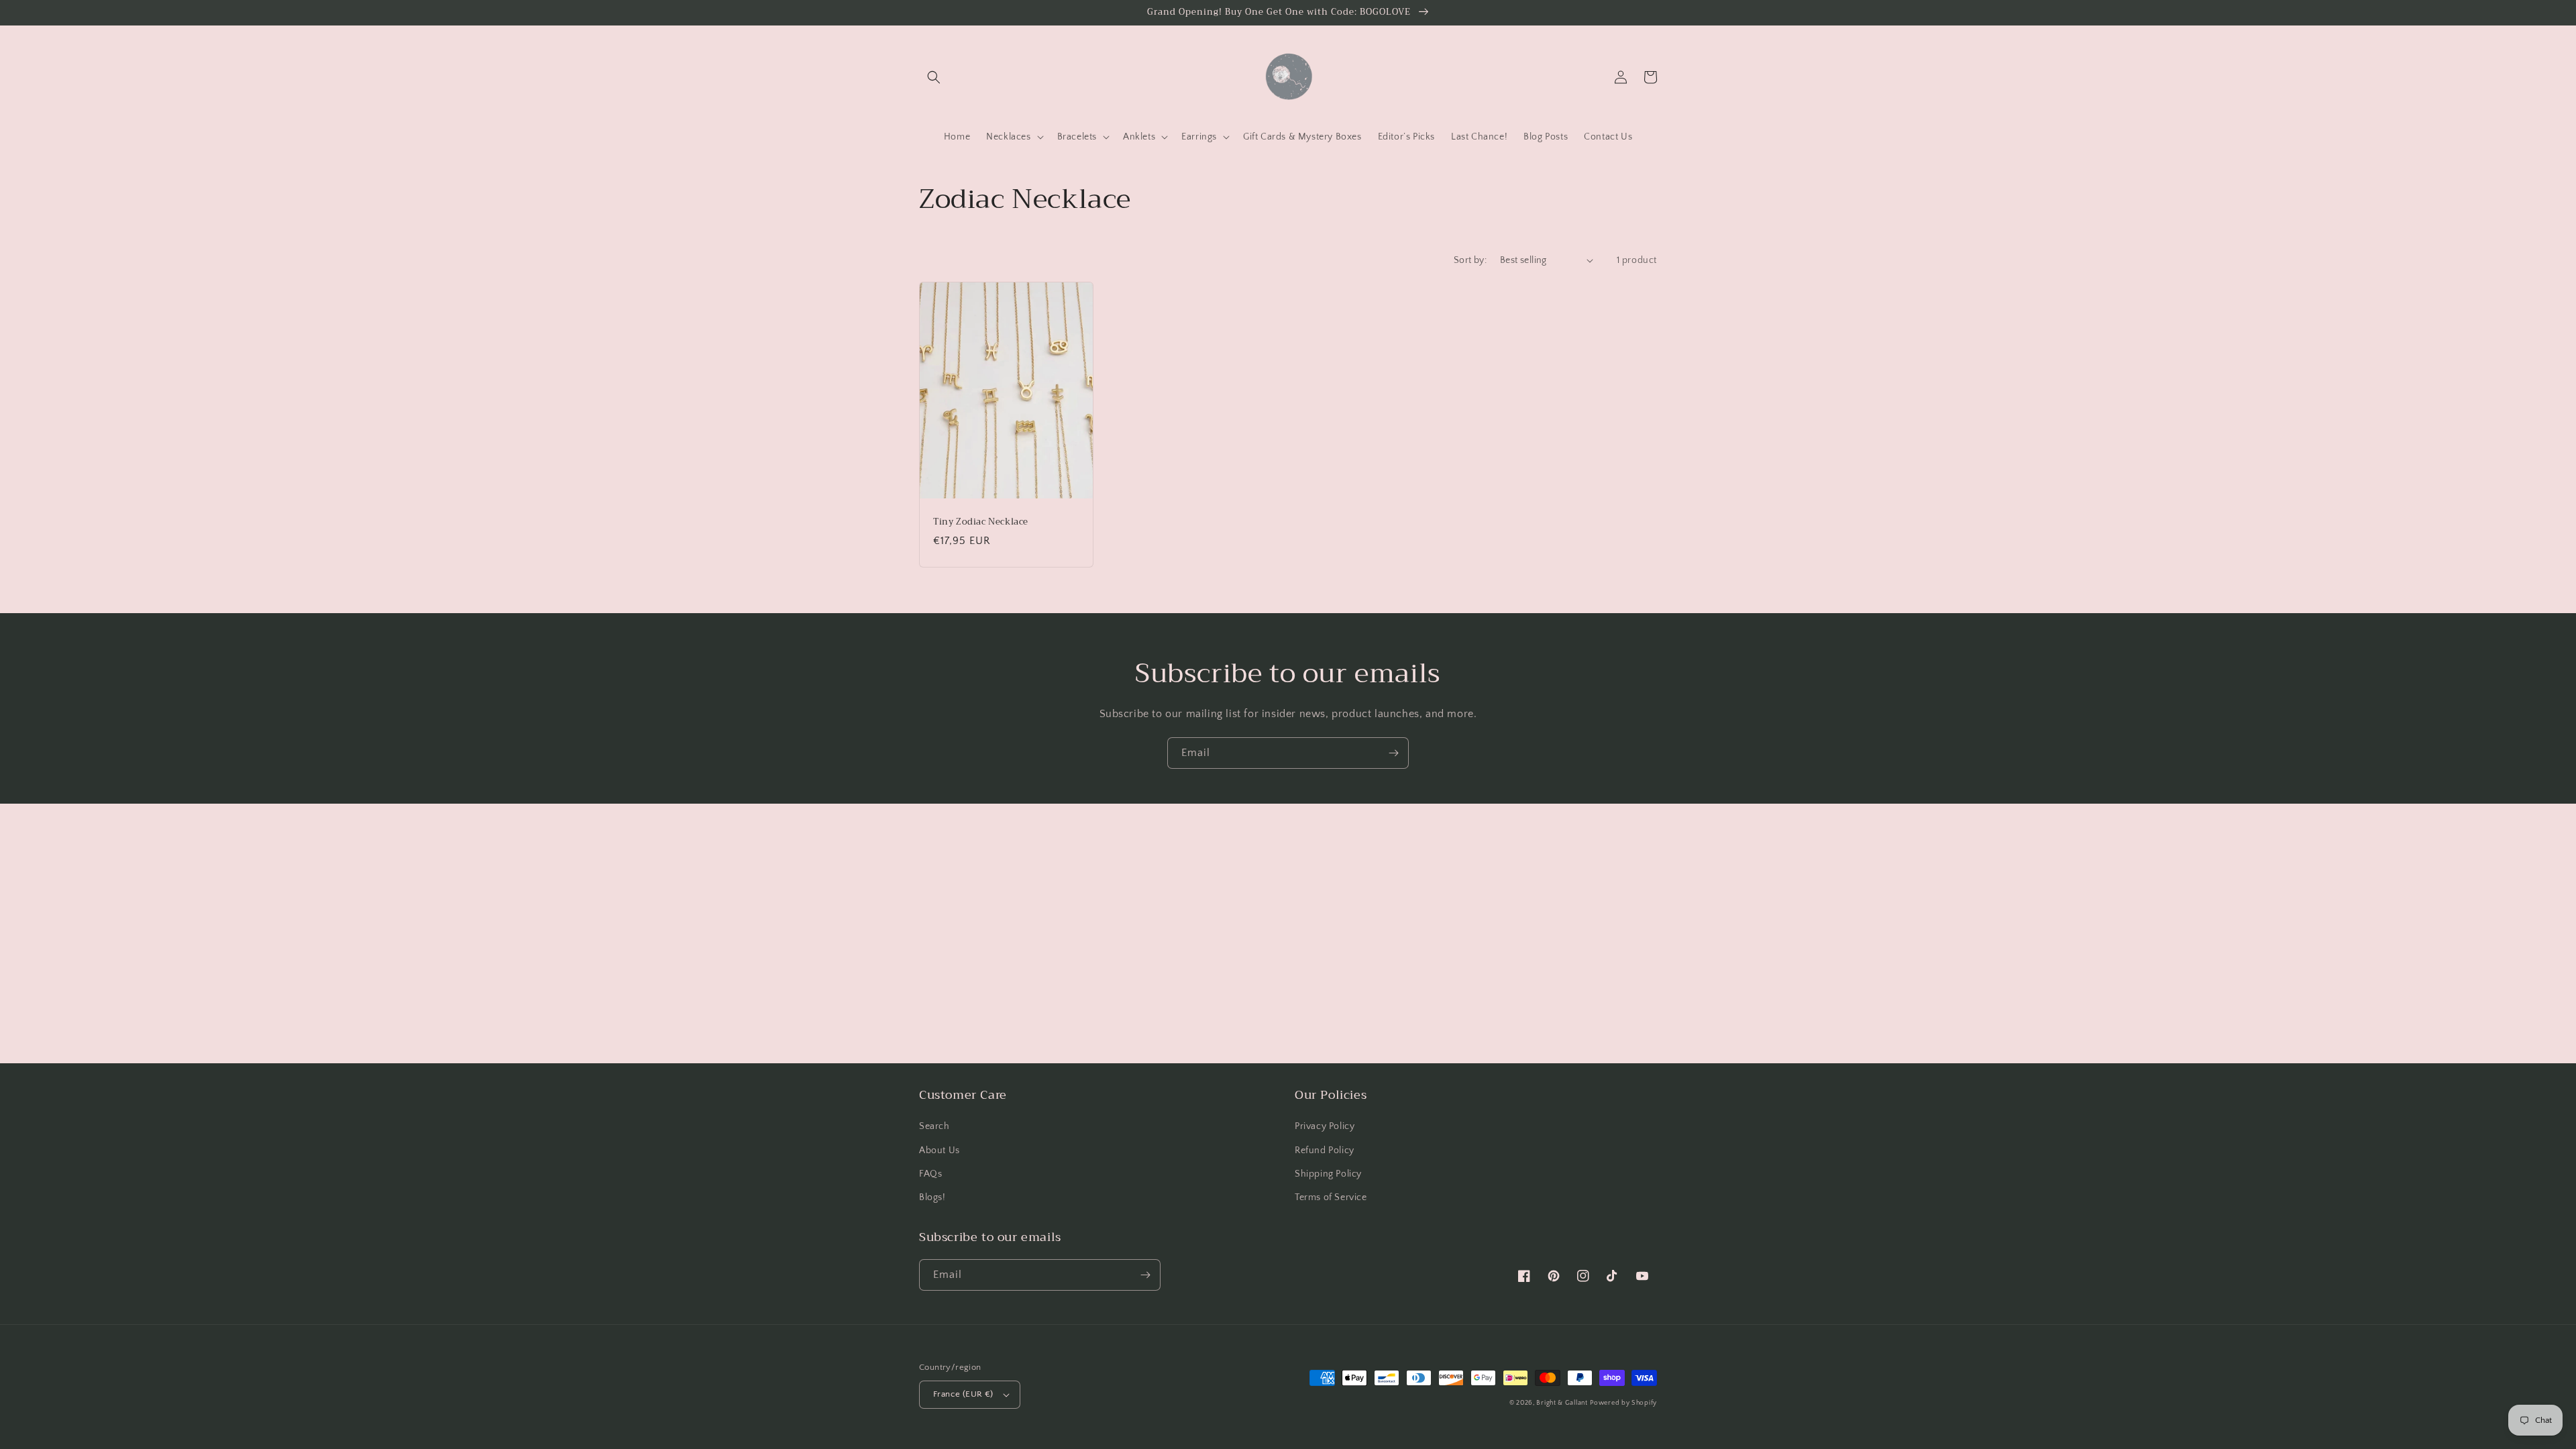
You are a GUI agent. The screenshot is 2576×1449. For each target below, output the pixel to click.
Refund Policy (1325, 1150)
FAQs (930, 1174)
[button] (934, 77)
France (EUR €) (963, 1394)
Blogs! (932, 1197)
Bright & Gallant (1562, 1403)
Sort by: (1470, 260)
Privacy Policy (1325, 1126)
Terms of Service (1331, 1197)
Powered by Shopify (1623, 1403)
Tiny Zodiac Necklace (981, 522)
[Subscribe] (1393, 753)
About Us (940, 1150)
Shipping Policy (1328, 1174)
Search (934, 1126)
